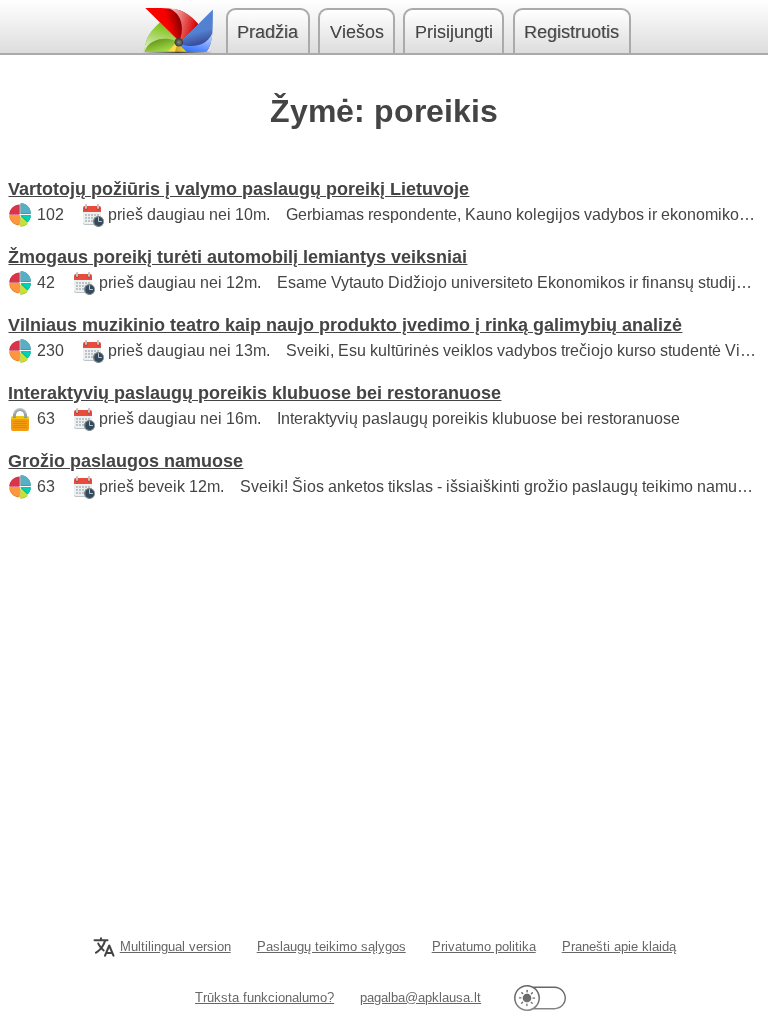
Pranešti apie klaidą (619, 946)
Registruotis (571, 32)
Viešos (357, 32)
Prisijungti (454, 32)
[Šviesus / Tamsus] (540, 997)
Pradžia (267, 32)
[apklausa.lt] (177, 30)
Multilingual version (175, 946)
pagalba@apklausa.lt (420, 997)
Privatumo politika (484, 946)
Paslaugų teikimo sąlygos (331, 946)
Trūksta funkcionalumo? (264, 997)
